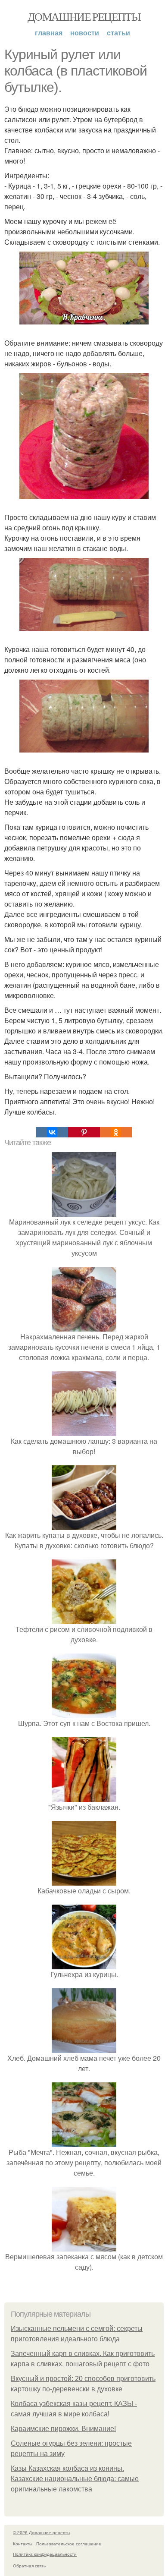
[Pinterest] (84, 1132)
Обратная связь (29, 2566)
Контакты (23, 2544)
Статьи (118, 33)
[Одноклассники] (116, 1132)
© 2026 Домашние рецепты (42, 2532)
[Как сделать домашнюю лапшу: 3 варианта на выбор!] (84, 1431)
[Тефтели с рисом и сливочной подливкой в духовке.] (84, 1619)
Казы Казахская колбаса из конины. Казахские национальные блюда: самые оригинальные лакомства (75, 2479)
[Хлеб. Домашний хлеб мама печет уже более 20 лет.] (84, 2048)
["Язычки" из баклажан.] (84, 1797)
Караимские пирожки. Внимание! (63, 2429)
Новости (85, 33)
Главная (49, 33)
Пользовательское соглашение (69, 2544)
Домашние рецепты (84, 16)
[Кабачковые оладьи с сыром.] (84, 1880)
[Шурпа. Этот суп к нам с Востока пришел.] (84, 1713)
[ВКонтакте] (52, 1132)
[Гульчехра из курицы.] (84, 1964)
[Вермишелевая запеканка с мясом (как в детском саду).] (84, 2246)
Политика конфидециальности (45, 2554)
